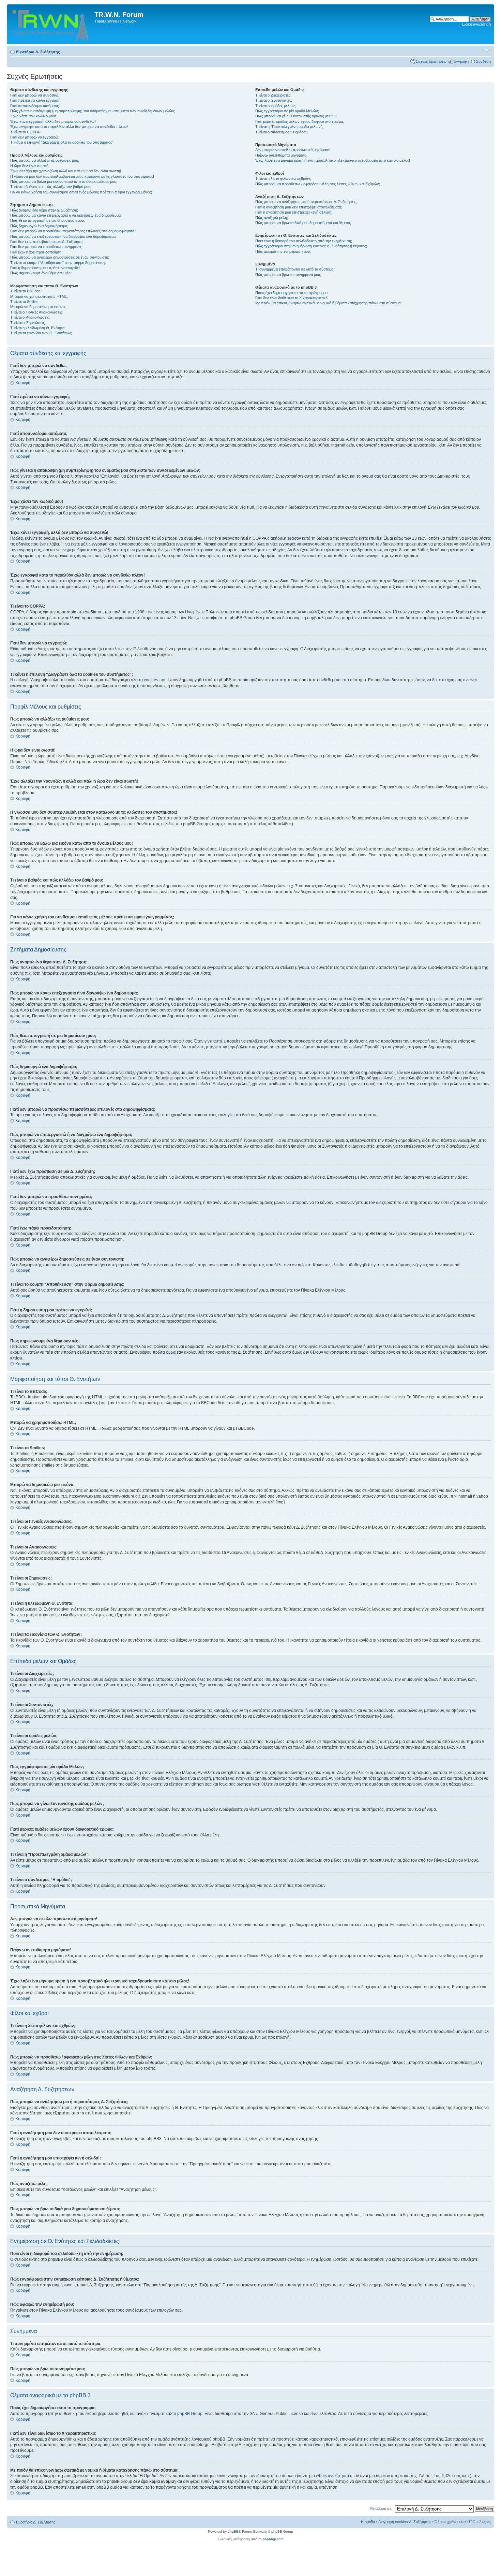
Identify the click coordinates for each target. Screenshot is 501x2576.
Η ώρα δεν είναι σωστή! (30, 166)
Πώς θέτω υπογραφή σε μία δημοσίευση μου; (48, 220)
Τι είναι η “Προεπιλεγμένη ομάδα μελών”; (289, 127)
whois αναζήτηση (332, 2476)
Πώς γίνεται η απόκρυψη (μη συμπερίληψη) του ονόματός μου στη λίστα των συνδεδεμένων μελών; (93, 111)
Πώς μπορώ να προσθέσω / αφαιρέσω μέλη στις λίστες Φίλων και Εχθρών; (318, 184)
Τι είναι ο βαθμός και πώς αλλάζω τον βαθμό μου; (51, 187)
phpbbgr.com (273, 2539)
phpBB (233, 2531)
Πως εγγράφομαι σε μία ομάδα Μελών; (287, 111)
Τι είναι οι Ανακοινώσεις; (30, 317)
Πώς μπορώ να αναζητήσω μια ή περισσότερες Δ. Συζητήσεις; (306, 202)
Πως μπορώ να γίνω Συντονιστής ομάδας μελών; (296, 116)
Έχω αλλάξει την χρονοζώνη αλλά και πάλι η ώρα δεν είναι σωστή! (66, 171)
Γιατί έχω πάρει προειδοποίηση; (36, 252)
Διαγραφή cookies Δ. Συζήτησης (405, 2522)
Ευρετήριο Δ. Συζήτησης (38, 52)
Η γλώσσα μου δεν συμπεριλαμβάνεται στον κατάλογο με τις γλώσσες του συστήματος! (82, 176)
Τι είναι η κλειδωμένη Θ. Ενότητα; (38, 328)
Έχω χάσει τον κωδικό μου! (33, 116)
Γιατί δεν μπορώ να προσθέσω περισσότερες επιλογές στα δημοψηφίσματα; (73, 231)
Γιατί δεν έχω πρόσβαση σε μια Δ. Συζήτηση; (47, 242)
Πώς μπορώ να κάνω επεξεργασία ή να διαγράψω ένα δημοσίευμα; (66, 215)
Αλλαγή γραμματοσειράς (486, 50)
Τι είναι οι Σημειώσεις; (28, 323)
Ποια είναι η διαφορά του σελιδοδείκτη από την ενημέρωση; (304, 241)
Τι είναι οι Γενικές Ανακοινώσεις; (36, 312)
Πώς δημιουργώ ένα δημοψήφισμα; (39, 226)
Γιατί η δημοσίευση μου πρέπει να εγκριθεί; (45, 268)
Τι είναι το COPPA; (25, 132)
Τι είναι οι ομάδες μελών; (276, 106)
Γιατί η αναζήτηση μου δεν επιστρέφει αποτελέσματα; (299, 207)
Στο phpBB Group (186, 2414)
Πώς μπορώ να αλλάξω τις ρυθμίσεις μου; (45, 160)
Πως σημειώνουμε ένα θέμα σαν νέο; (41, 273)
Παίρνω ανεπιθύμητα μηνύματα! (281, 155)
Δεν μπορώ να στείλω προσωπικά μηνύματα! (293, 150)
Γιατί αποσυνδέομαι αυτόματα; (35, 106)
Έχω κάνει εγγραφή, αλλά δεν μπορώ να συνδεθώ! (53, 121)
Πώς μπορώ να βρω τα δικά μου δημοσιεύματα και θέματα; (303, 223)
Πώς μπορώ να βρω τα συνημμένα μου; (288, 275)
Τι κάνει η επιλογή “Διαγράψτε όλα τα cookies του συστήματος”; (62, 142)
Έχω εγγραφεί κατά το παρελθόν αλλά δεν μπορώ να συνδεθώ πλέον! (69, 127)
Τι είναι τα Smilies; (25, 302)
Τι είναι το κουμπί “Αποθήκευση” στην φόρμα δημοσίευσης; (59, 263)
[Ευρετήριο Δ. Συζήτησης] (51, 24)
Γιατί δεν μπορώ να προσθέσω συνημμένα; (46, 247)
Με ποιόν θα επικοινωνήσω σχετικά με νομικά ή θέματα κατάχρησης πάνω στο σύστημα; (328, 303)
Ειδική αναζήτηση (476, 24)
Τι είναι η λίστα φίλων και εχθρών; (283, 178)
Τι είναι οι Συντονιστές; (274, 100)
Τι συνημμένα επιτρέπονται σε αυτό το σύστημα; (295, 269)
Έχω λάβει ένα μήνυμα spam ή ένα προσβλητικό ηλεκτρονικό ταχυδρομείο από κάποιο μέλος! (333, 160)
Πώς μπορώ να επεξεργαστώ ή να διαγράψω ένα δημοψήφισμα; (63, 236)
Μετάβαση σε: (381, 2508)
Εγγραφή (461, 61)
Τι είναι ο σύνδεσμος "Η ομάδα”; (282, 132)
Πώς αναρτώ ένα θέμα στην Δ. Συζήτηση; (44, 210)
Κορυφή (23, 383)
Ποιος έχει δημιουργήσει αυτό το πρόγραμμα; (292, 293)
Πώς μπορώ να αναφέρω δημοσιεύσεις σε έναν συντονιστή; (60, 257)
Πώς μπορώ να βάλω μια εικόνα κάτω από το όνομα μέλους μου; (64, 181)
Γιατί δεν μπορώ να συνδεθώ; (35, 95)
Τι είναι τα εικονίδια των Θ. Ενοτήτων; (41, 333)
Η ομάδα (368, 2522)
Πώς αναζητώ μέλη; (272, 218)
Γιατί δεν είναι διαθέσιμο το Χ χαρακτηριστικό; (292, 298)
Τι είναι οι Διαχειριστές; (273, 95)
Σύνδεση (483, 61)
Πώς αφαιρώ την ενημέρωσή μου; (283, 251)
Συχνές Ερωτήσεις (431, 61)
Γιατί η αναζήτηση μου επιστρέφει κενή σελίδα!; (294, 212)
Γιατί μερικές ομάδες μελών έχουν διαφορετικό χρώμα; (300, 121)
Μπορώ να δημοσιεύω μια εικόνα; (38, 307)
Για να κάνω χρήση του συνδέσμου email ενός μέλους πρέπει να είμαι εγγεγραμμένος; (81, 192)
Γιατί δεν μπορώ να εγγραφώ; (35, 137)
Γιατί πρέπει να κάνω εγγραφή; (36, 100)
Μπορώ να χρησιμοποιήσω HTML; (39, 296)
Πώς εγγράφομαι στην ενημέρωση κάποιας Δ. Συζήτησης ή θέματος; (311, 246)
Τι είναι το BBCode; (26, 291)
